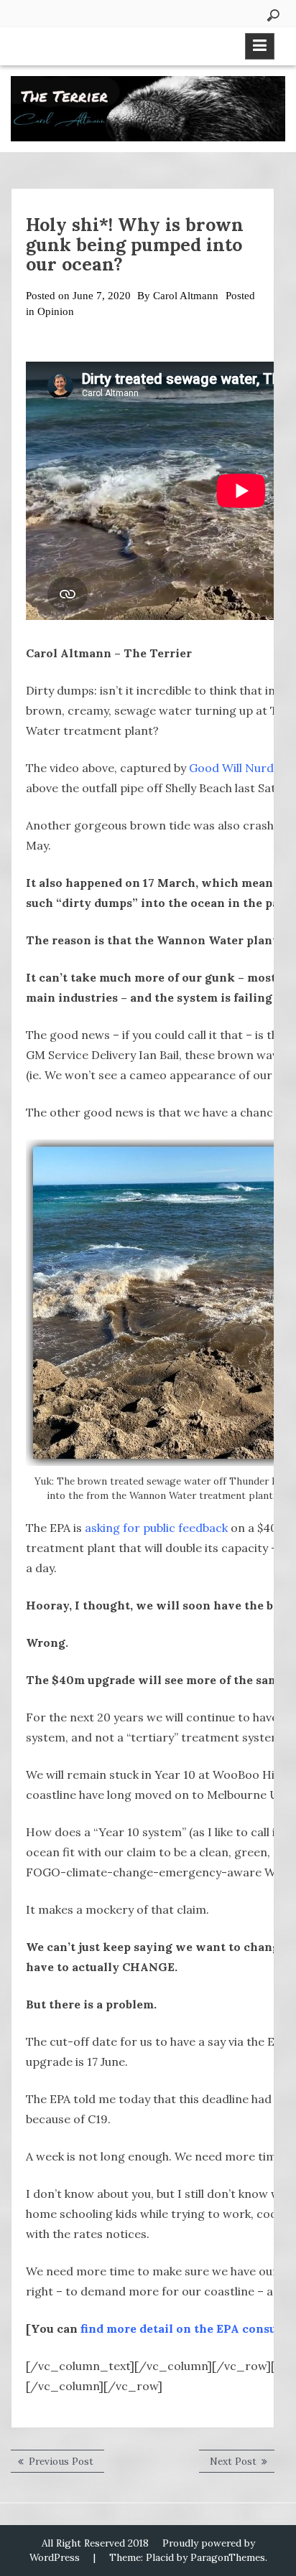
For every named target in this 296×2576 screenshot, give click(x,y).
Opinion (56, 311)
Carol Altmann (186, 296)
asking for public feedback (156, 1528)
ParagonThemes (228, 2557)
